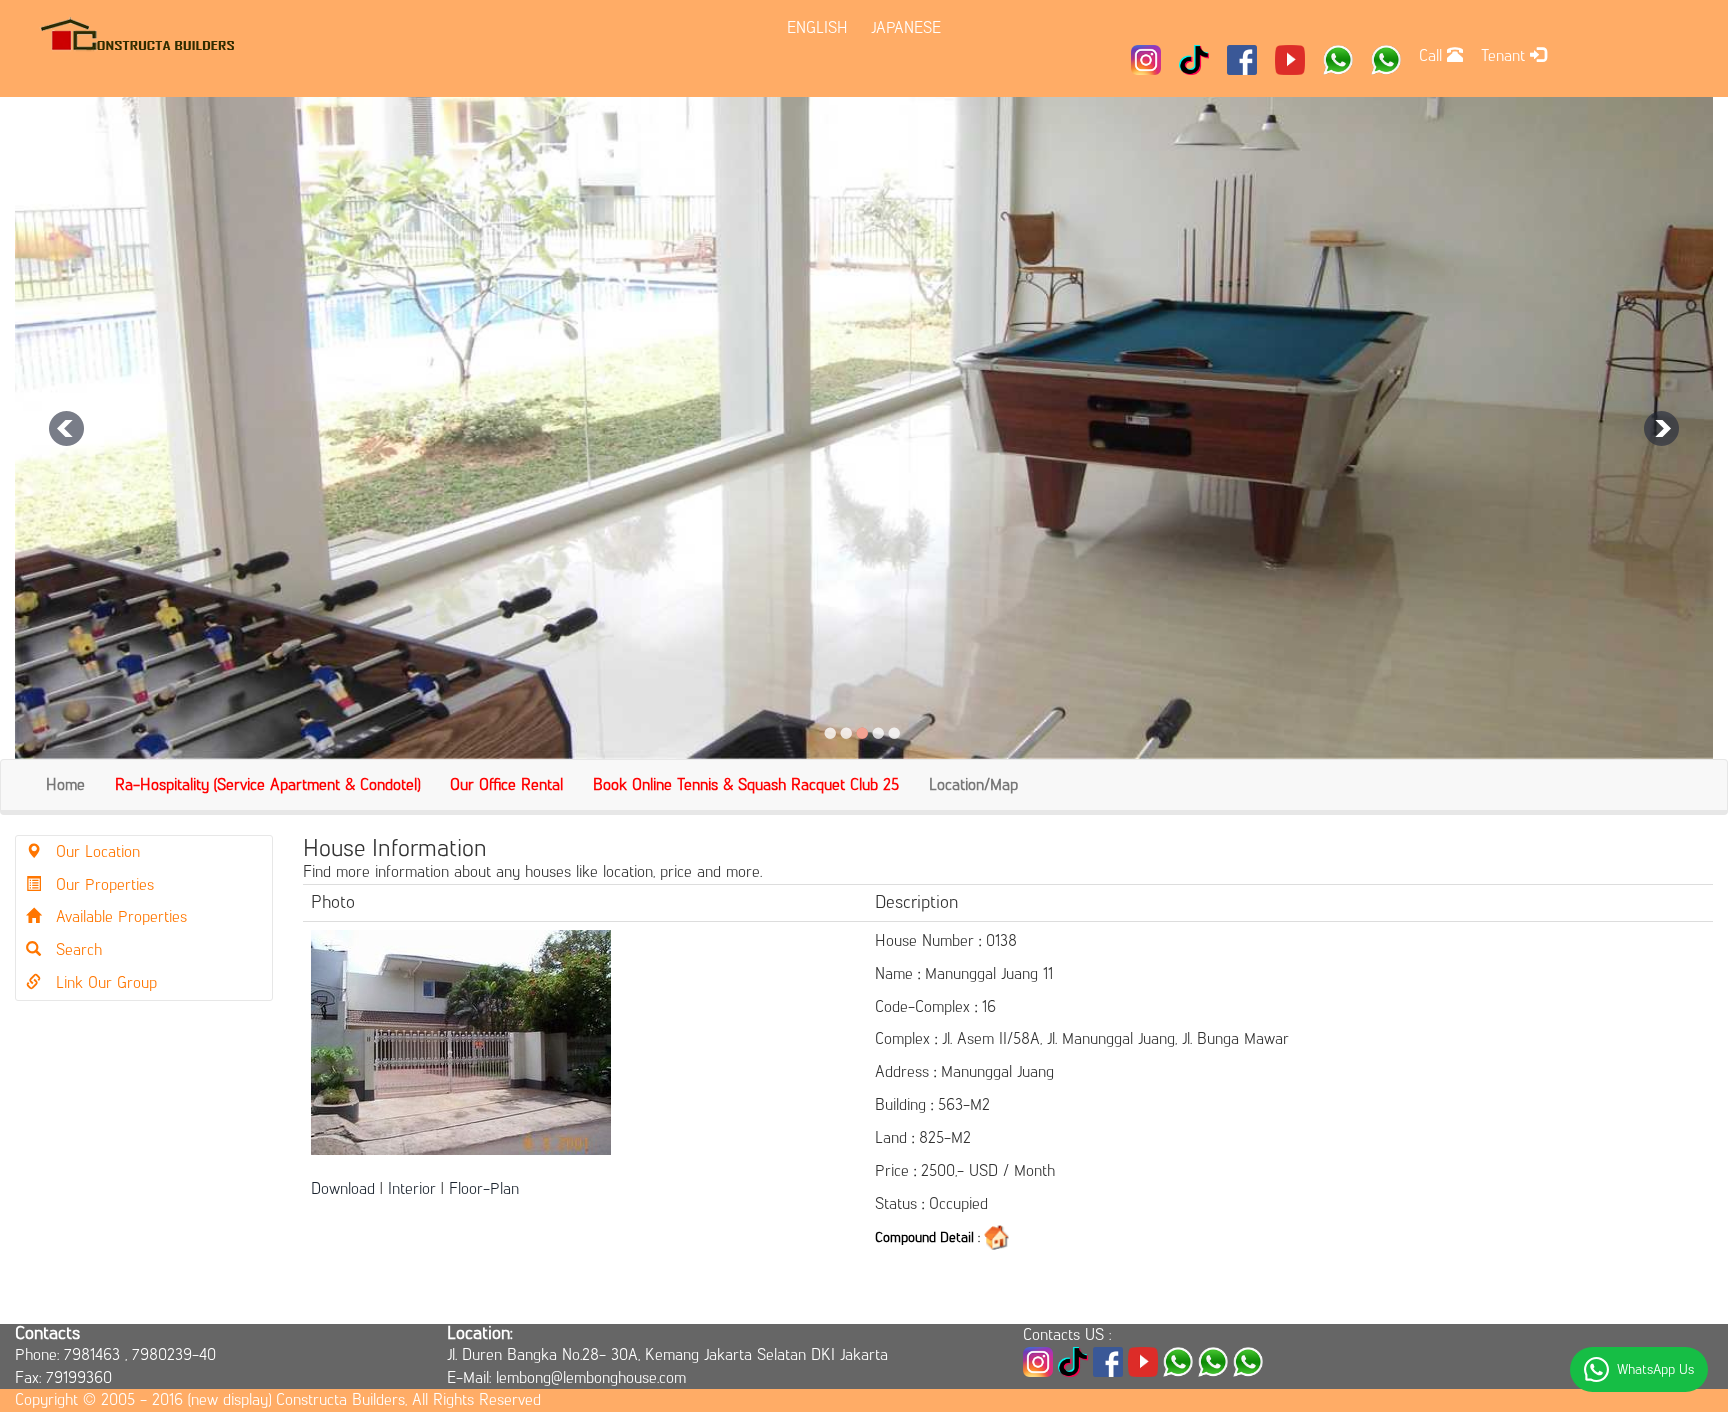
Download (343, 1188)
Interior (412, 1188)
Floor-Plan (484, 1188)
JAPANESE (906, 27)
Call (1433, 55)
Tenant (1505, 55)
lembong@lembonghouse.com (591, 1377)
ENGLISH (817, 27)
